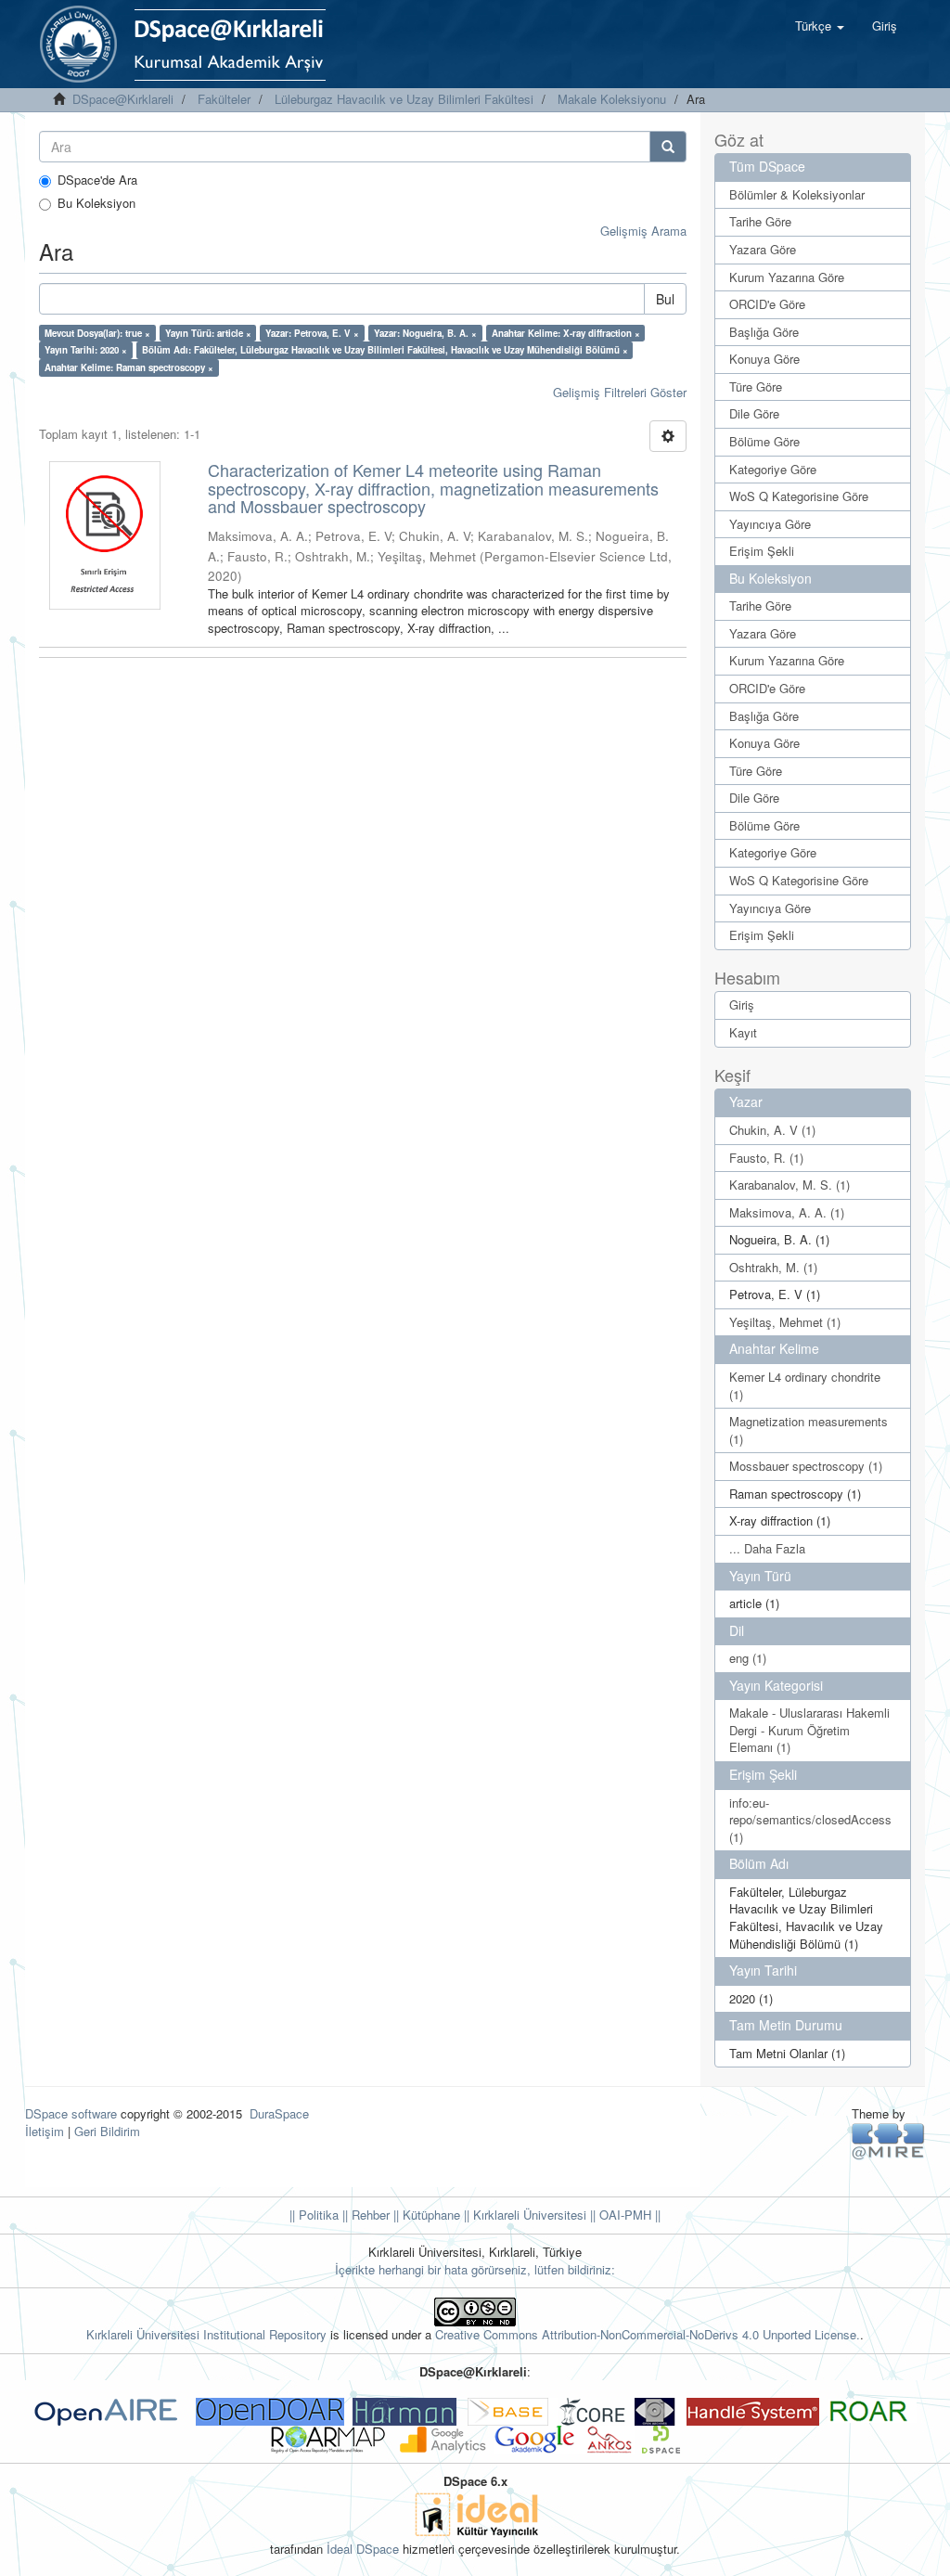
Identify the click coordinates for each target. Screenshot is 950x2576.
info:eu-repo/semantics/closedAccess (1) (810, 1820)
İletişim (45, 2131)
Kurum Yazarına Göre (787, 277)
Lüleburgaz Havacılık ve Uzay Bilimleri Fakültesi (404, 99)
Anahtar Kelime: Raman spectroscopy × (129, 367)
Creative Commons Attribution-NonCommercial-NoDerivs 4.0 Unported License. (648, 2334)
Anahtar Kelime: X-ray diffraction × (566, 333)
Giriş (742, 1005)
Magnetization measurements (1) (809, 1430)
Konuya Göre (764, 359)
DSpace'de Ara (97, 180)
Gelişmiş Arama (643, 231)
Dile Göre (754, 413)
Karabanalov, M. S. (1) (790, 1185)
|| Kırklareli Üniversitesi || (528, 2215)
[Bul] (668, 147)
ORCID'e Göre (767, 304)
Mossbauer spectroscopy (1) (806, 1466)
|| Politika (314, 2215)
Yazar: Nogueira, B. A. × (425, 333)
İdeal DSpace (363, 2549)
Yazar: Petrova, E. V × (312, 333)
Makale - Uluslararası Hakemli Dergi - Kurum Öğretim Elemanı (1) (809, 1730)
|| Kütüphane (425, 2215)
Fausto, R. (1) (766, 1158)
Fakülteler (224, 99)
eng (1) (748, 1658)
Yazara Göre (763, 249)
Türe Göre (756, 386)
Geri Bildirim (107, 2131)
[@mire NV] (888, 2140)
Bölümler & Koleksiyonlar (797, 194)
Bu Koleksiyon (96, 203)
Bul (665, 299)
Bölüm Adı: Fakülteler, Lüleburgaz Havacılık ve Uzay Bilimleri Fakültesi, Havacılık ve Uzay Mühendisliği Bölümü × (385, 350)
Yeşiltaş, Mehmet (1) (785, 1322)
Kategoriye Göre (773, 469)
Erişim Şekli (762, 551)
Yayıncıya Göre (770, 524)
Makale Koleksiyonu (612, 99)
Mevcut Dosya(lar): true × (97, 333)
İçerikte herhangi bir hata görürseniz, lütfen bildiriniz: (475, 2269)
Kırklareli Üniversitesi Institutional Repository (206, 2334)
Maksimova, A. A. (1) (787, 1212)
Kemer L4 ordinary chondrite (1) (805, 1385)
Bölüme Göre (764, 441)
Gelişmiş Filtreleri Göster (620, 392)
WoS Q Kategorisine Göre (799, 496)
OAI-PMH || (628, 2215)
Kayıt (743, 1032)
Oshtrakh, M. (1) (773, 1267)
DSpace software (71, 2113)
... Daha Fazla (767, 1548)
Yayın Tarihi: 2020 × (86, 350)
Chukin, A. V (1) (772, 1130)
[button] (820, 26)
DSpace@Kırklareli (123, 99)
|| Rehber (364, 2215)
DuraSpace (279, 2113)
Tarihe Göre (760, 221)
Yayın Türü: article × (208, 333)
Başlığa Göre (764, 332)
